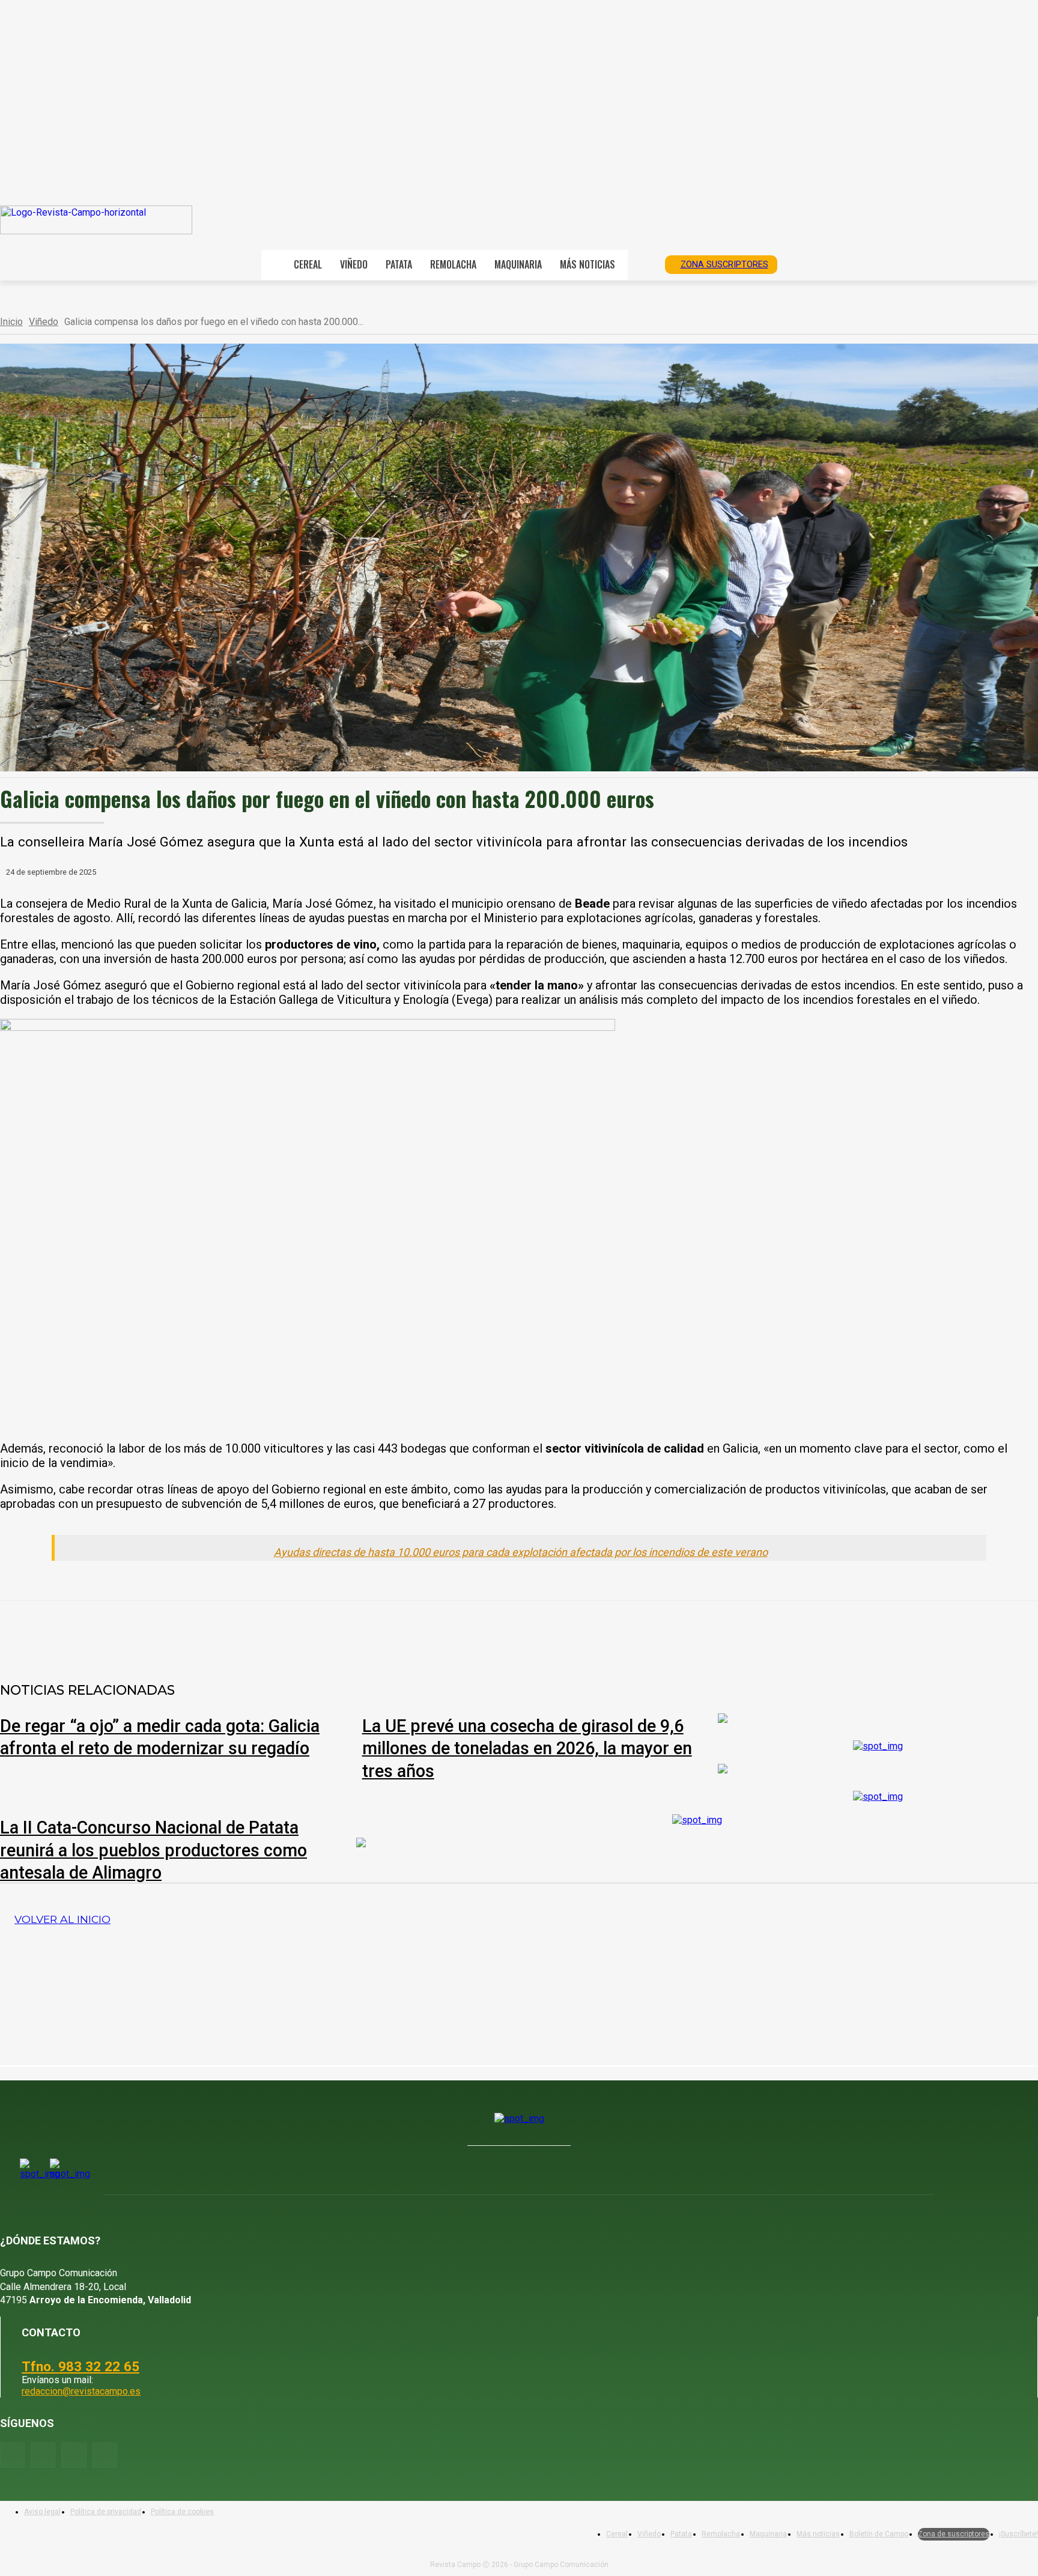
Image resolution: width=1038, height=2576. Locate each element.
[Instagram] (43, 2455)
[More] (402, 1632)
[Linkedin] (272, 1632)
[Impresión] (359, 1632)
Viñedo (44, 322)
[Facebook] (142, 1632)
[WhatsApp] (229, 1632)
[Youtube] (74, 2455)
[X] (186, 1632)
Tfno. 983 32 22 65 (80, 2366)
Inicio (11, 322)
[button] (642, 264)
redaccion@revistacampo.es (81, 2391)
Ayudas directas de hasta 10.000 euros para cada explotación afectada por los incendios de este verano (521, 1552)
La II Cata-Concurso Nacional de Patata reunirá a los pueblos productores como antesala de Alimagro (153, 1850)
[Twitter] (105, 2455)
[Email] (315, 1632)
